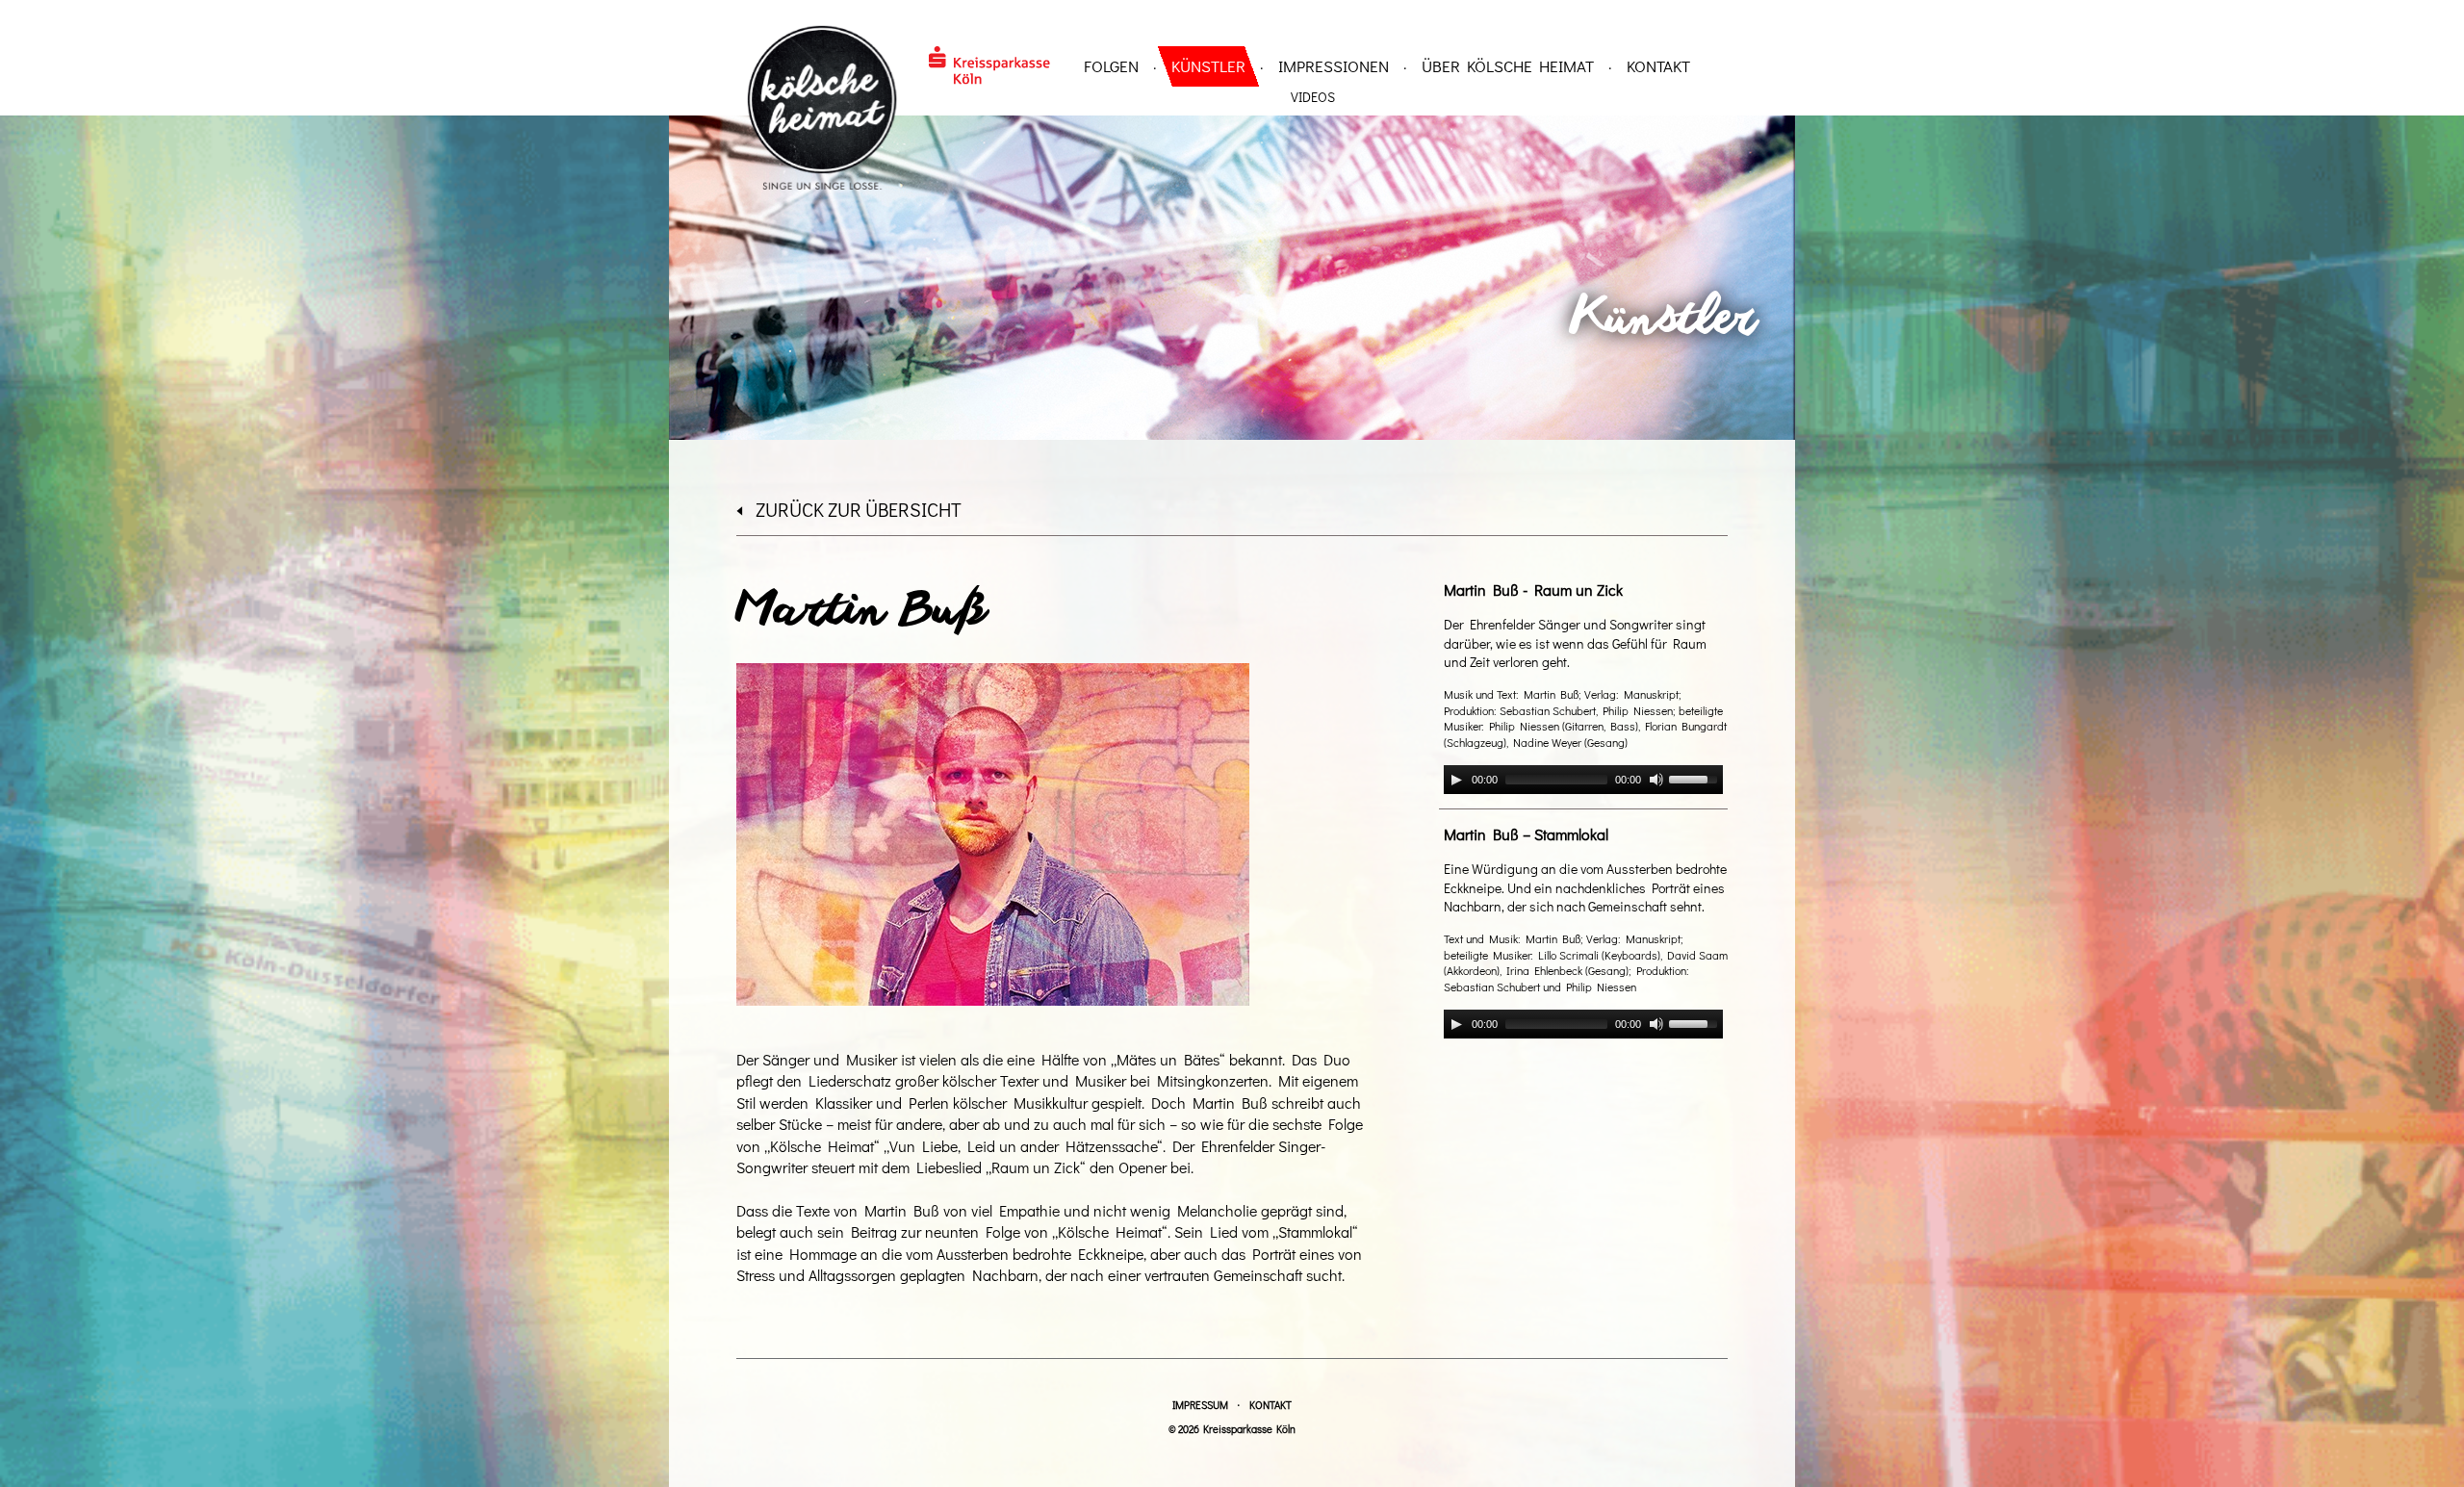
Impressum (1200, 1405)
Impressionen (1334, 66)
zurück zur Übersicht (859, 509)
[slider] (1696, 778)
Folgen (1111, 66)
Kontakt (1658, 66)
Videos (1313, 97)
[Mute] (1656, 780)
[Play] (1456, 780)
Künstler (1208, 66)
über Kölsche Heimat (1508, 66)
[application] (1583, 780)
